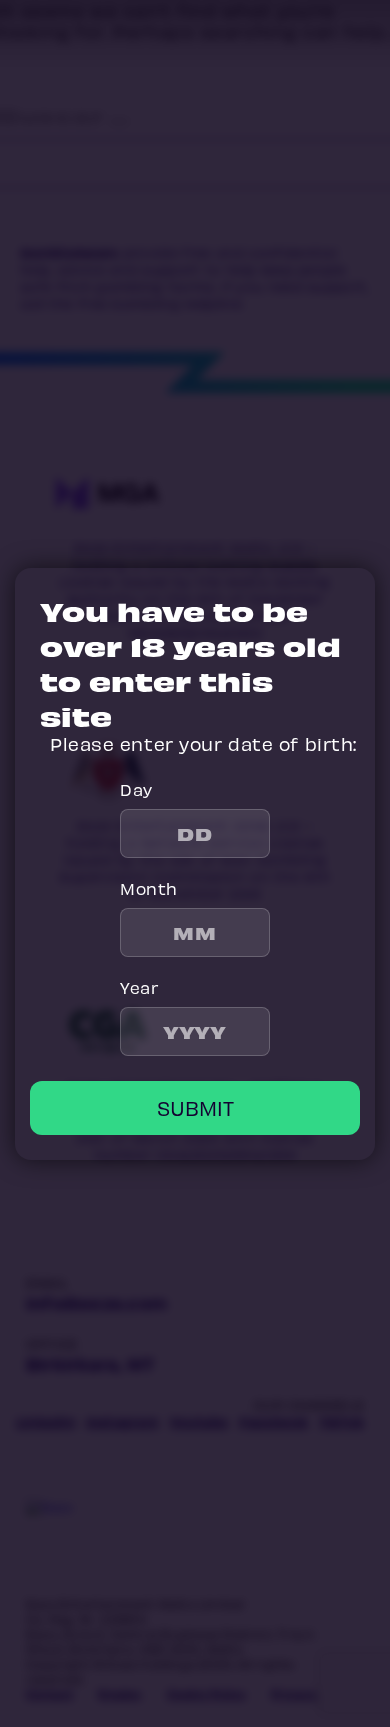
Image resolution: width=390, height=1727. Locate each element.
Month (149, 888)
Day (136, 789)
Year (139, 987)
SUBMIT (195, 1108)
